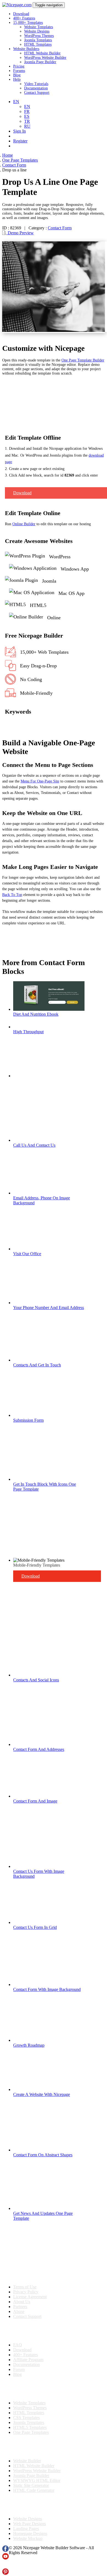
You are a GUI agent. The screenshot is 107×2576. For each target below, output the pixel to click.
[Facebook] (5, 2550)
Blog (17, 75)
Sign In (19, 131)
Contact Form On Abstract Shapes (43, 2155)
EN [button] (16, 102)
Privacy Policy (26, 2292)
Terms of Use (25, 2287)
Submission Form (28, 1420)
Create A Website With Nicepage (42, 2094)
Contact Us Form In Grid (35, 1927)
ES (27, 116)
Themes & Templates (31, 2389)
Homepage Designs (30, 2533)
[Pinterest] (5, 2573)
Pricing (19, 66)
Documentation (36, 88)
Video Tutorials (36, 84)
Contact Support (37, 93)
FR (27, 111)
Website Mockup (28, 2538)
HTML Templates (38, 44)
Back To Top (12, 895)
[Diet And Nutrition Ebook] (49, 1009)
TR (27, 121)
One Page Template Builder (83, 360)
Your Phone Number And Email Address (49, 1308)
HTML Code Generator (34, 2490)
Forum (19, 2369)
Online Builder (24, 524)
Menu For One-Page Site (40, 781)
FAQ (18, 2345)
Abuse (19, 2311)
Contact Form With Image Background (47, 1989)
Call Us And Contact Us (34, 1145)
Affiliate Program (28, 2360)
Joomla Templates (38, 40)
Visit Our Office (27, 1254)
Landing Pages (26, 2529)
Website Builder (27, 2461)
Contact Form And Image (35, 1801)
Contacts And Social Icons (36, 1680)
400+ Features (24, 18)
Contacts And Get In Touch (37, 1365)
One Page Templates (31, 2432)
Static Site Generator (31, 2485)
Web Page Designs (29, 2524)
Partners (20, 2307)
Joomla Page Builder (40, 62)
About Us (22, 2302)
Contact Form (60, 228)
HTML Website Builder (42, 53)
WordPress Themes (39, 36)
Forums (19, 71)
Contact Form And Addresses (39, 1749)
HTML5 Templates (30, 2427)
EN (27, 106)
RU (27, 126)
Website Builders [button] (26, 49)
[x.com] (5, 2566)
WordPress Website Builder (45, 58)
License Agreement (30, 2297)
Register (20, 141)
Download (21, 14)
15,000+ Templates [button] (28, 23)
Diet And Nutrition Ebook (36, 1014)
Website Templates (39, 27)
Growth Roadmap (29, 2045)
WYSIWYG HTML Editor (37, 2480)
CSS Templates (26, 2418)
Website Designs (37, 31)
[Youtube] (5, 2558)
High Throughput (28, 1032)
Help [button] (17, 79)
